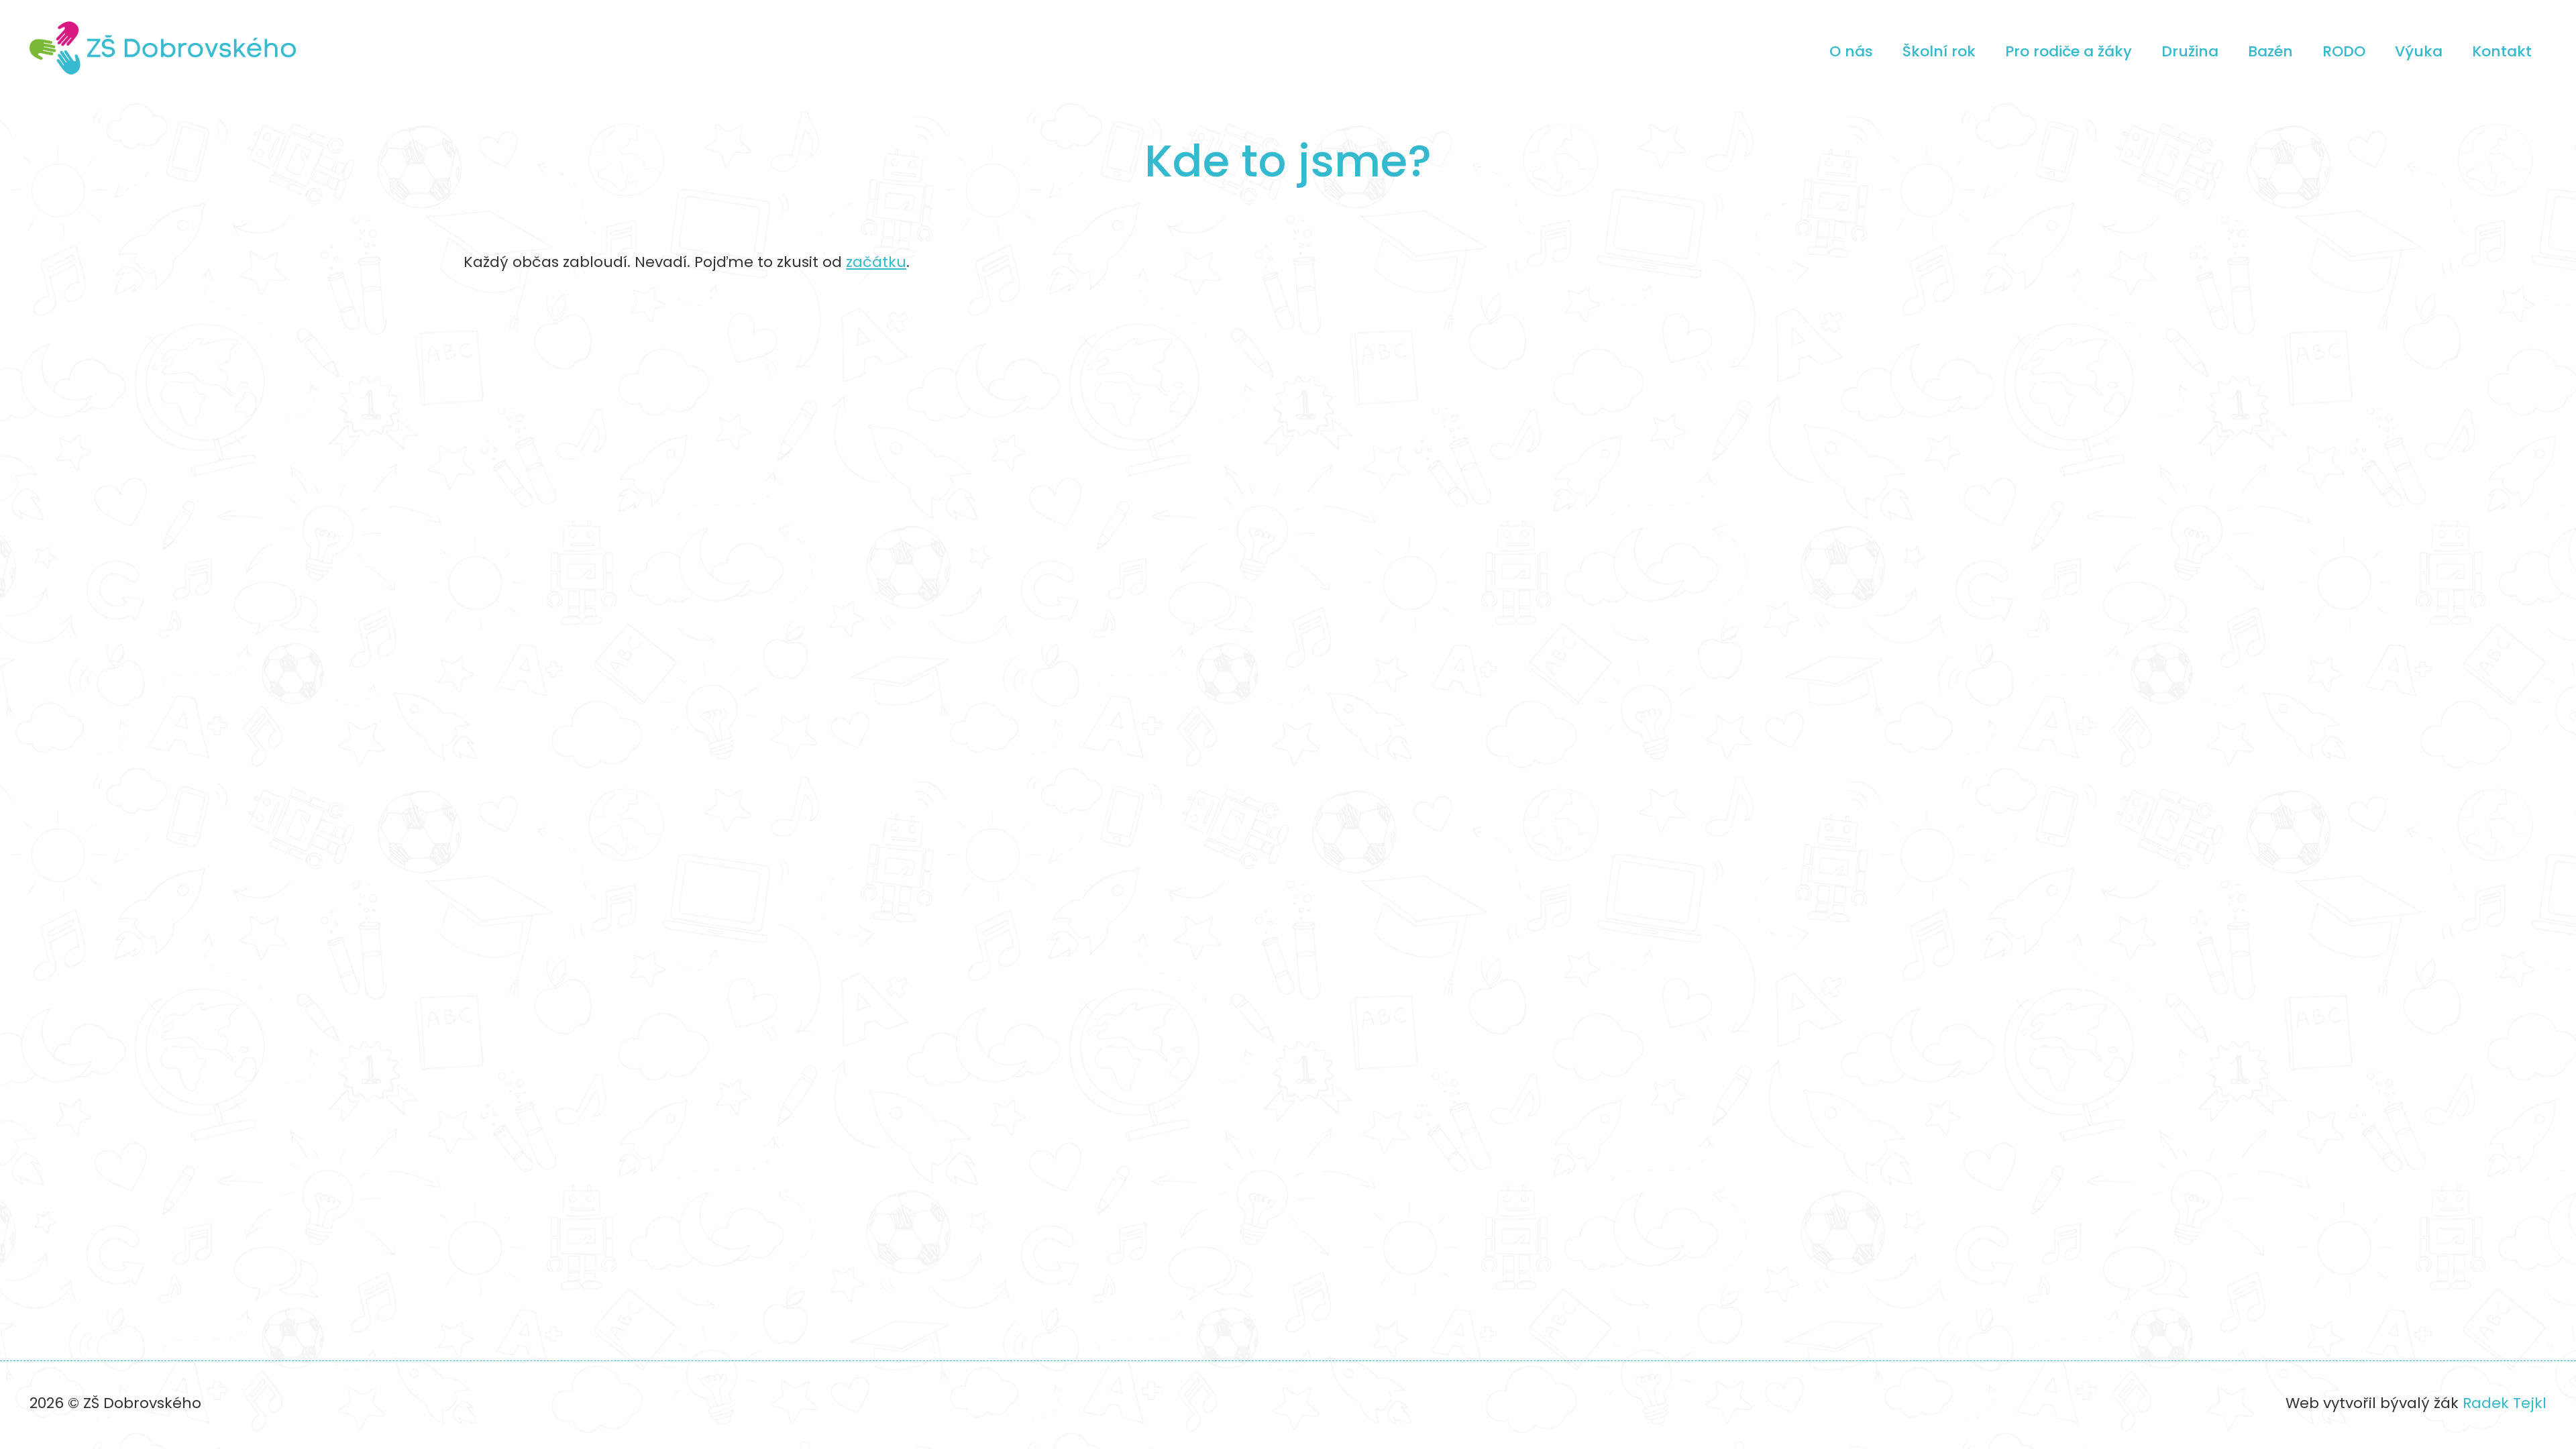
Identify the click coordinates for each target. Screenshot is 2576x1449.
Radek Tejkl (2505, 1403)
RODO (2344, 51)
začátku (876, 262)
